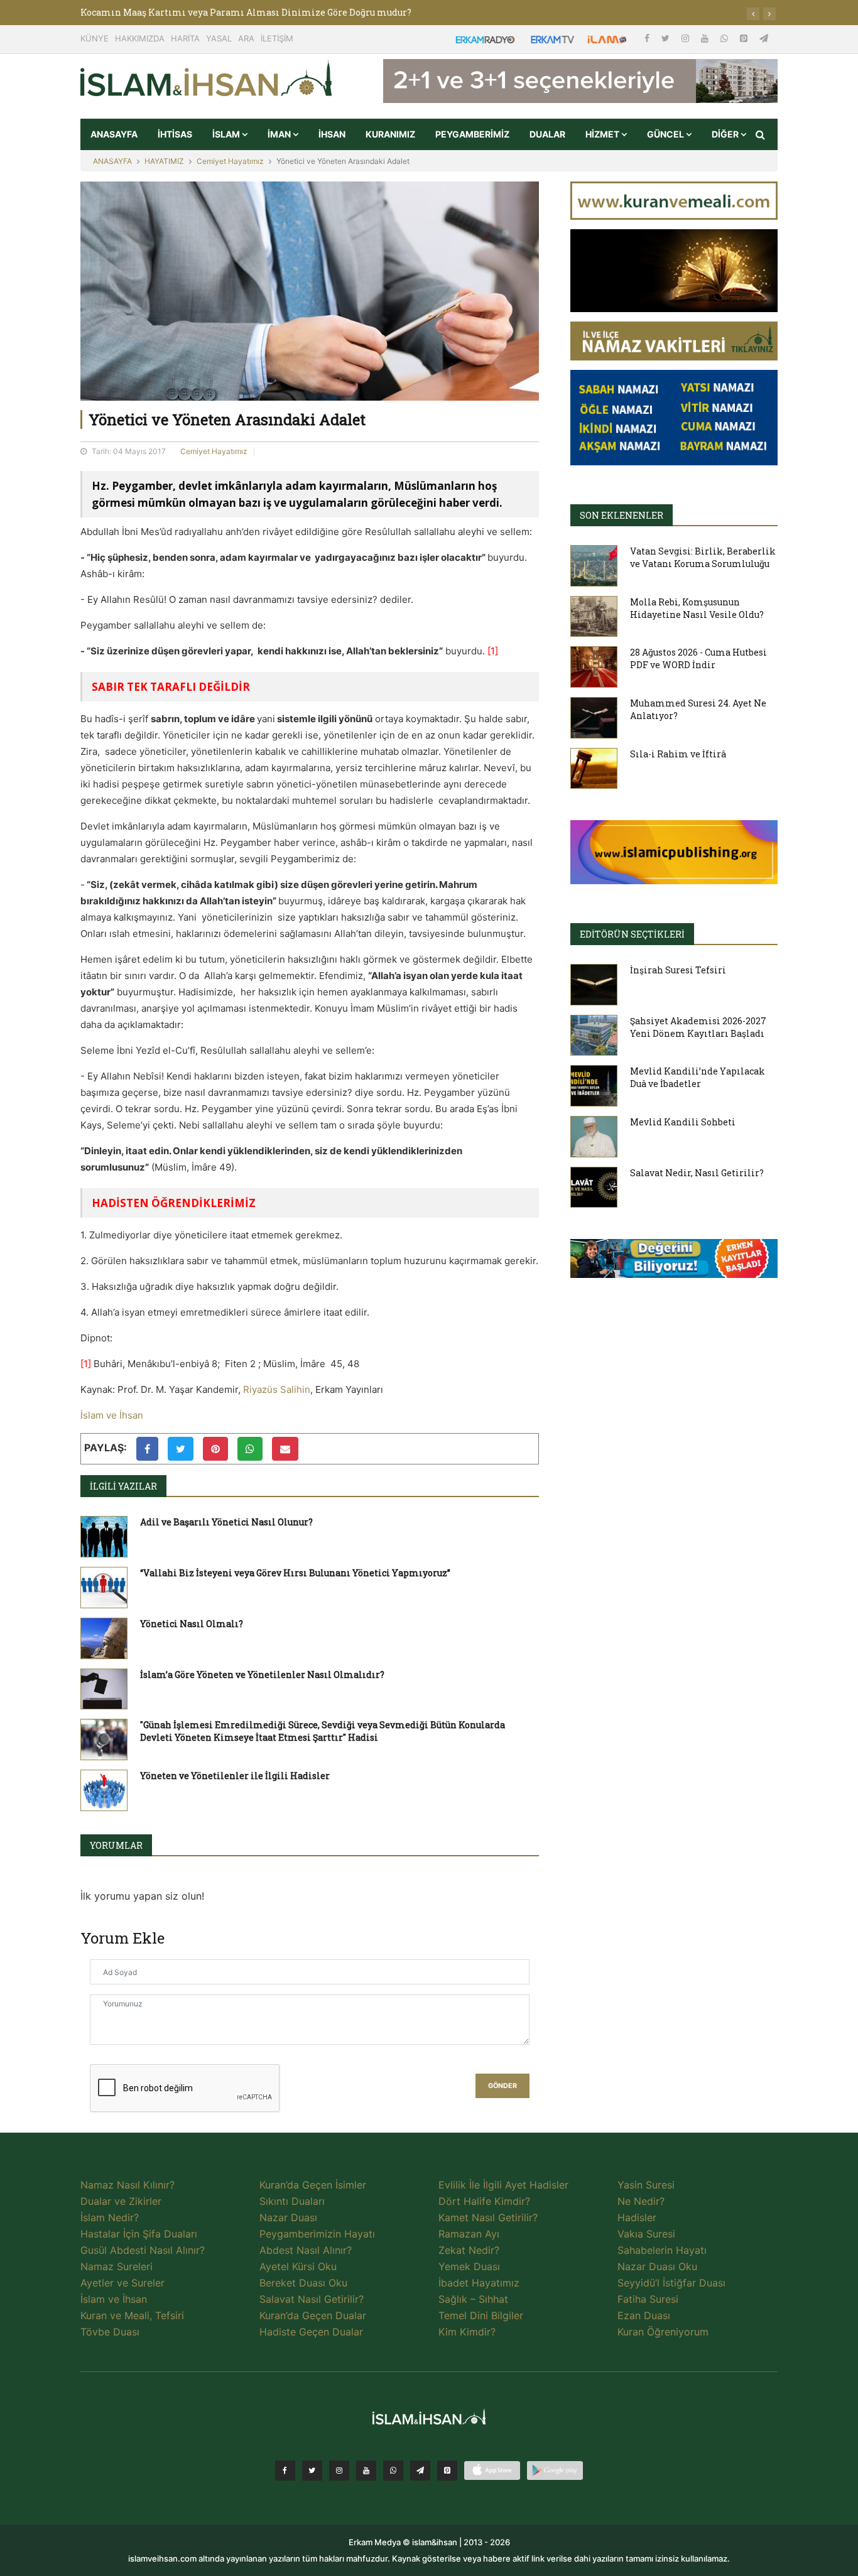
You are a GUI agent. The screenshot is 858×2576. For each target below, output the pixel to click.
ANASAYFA (114, 134)
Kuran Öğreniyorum (663, 2332)
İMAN (280, 134)
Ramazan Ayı (469, 2234)
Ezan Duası (644, 2315)
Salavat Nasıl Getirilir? (312, 2299)
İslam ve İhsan (112, 1415)
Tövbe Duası (110, 2332)
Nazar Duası (288, 2217)
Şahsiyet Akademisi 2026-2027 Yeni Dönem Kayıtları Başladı (698, 1027)
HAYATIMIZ (164, 161)
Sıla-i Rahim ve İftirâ (678, 754)
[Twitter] (667, 38)
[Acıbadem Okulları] (674, 1262)
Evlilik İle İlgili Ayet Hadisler (503, 2185)
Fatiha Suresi (648, 2299)
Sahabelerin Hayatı (662, 2250)
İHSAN (332, 134)
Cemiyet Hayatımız (230, 161)
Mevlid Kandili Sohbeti (683, 1122)
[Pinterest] (745, 38)
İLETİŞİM (277, 38)
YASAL (219, 38)
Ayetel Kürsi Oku (298, 2266)
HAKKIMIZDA (140, 38)
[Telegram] (764, 38)
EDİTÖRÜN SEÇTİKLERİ (632, 934)
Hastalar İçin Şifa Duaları (139, 2234)
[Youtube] (706, 38)
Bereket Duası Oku (303, 2283)
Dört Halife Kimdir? (484, 2201)
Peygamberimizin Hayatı (317, 2234)
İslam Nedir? (110, 2217)
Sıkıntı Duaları (292, 2201)
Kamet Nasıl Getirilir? (488, 2217)
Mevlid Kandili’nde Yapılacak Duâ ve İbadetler (698, 1077)
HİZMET (603, 134)
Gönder (502, 2086)
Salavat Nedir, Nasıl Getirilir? (697, 1173)
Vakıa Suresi (646, 2234)
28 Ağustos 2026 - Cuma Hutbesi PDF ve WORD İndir (698, 658)
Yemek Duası (469, 2266)
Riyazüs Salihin (277, 1389)
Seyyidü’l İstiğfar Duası (671, 2283)
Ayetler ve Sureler (122, 2283)
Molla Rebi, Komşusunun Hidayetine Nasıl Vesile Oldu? (697, 608)
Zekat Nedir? (469, 2250)
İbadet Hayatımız (479, 2283)
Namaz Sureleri (117, 2266)
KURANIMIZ (390, 134)
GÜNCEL (666, 134)
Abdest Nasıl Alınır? (306, 2250)
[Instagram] (687, 38)
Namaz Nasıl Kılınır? (128, 2185)
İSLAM (227, 134)
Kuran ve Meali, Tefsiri (132, 2315)
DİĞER (726, 134)
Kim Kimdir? (467, 2332)
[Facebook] (648, 38)
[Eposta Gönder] (285, 1449)
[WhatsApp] (725, 38)
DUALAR (547, 134)
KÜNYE (95, 38)
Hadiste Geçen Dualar (311, 2332)
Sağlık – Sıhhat (473, 2299)
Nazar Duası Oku (657, 2266)
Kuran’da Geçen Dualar (313, 2315)
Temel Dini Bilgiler (481, 2315)
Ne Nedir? (641, 2201)
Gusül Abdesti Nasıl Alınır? (143, 2250)
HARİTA (185, 38)
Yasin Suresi (646, 2185)
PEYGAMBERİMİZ (472, 134)
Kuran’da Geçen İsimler (313, 2185)
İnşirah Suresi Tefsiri (678, 970)
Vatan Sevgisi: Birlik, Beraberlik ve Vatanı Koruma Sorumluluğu (703, 557)
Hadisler (637, 2217)
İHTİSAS (175, 134)
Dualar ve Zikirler (121, 2201)
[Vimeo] (420, 2470)
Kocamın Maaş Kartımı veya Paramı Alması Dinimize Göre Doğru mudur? (246, 12)
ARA (246, 38)
